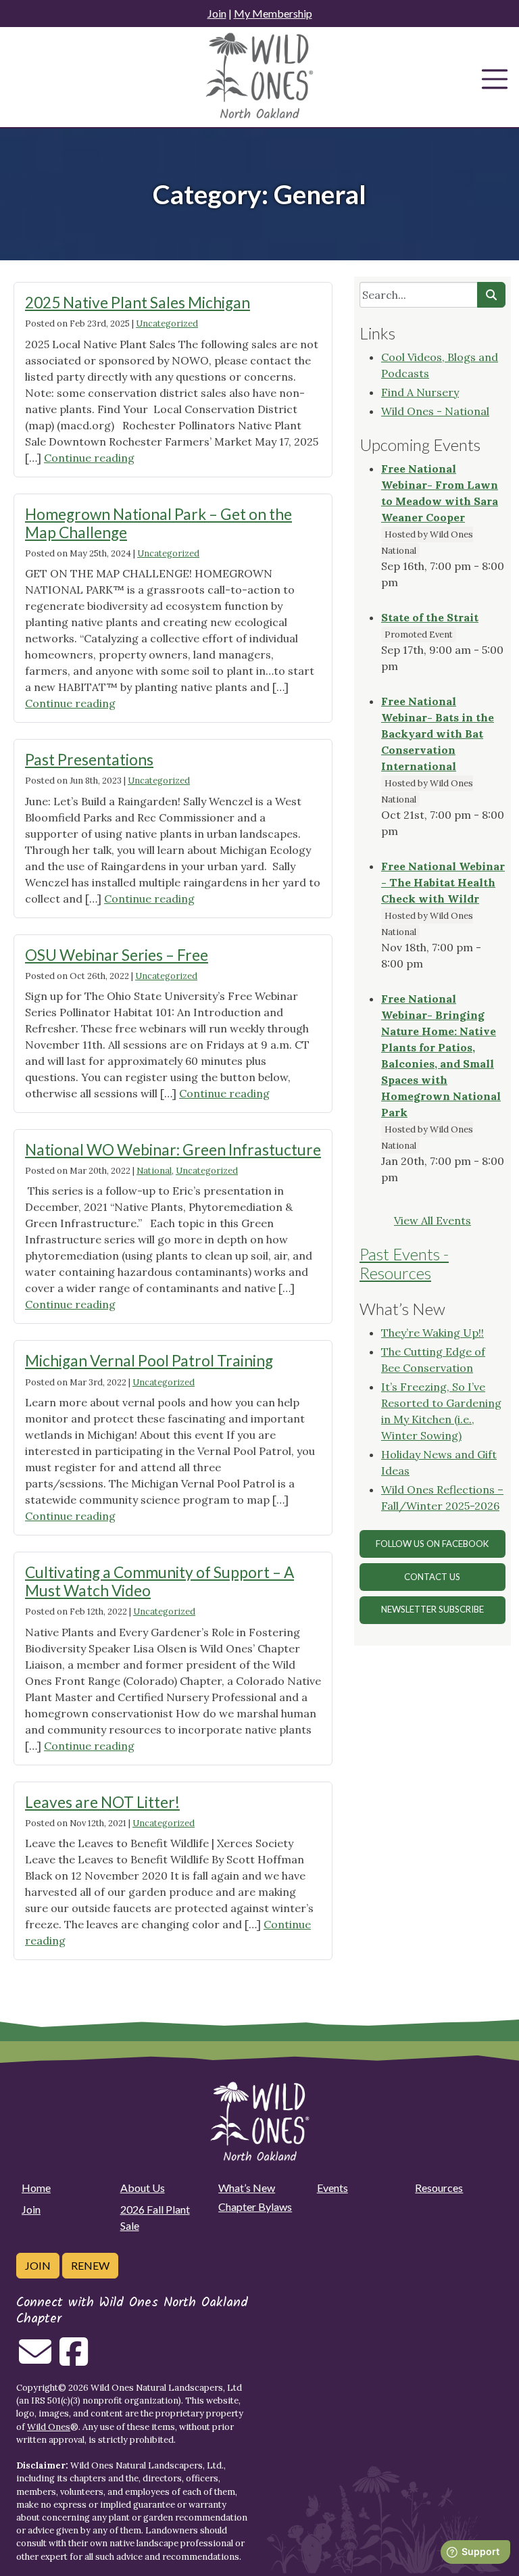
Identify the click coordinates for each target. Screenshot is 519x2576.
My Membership (273, 13)
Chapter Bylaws (255, 2207)
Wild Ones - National (435, 411)
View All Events (432, 1220)
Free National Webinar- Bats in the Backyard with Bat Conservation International (438, 734)
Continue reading (89, 458)
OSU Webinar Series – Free (117, 955)
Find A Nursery (420, 392)
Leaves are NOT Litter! (102, 1802)
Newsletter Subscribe (432, 1609)
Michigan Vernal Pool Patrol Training (149, 1361)
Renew (90, 2265)
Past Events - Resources (404, 1264)
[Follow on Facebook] (74, 2360)
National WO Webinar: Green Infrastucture (173, 1150)
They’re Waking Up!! (432, 1333)
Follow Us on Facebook (432, 1544)
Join (217, 13)
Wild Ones (49, 2427)
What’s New (247, 2188)
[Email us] (35, 2360)
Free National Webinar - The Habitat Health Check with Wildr (443, 882)
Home (36, 2188)
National (154, 1171)
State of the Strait (430, 617)
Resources (439, 2188)
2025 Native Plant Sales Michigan (138, 303)
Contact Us (432, 1577)
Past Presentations (89, 760)
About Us (143, 2188)
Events (332, 2188)
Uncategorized (167, 324)
